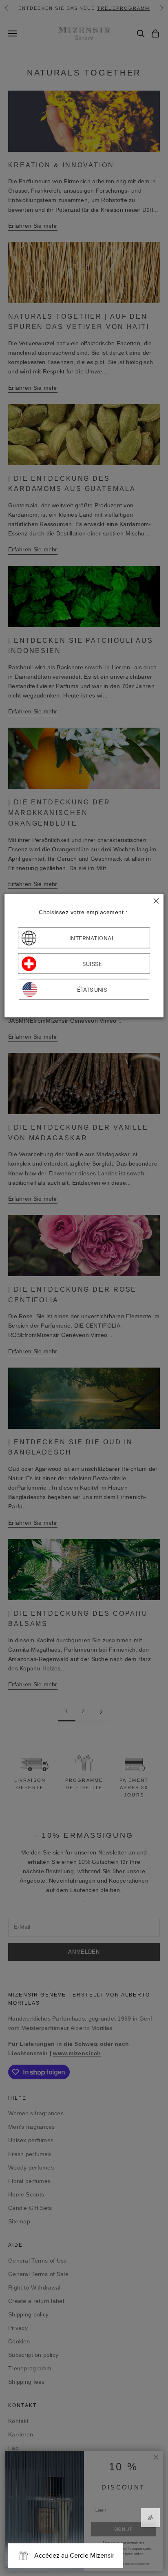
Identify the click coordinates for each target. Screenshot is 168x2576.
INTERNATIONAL (92, 938)
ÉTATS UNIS (92, 989)
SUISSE (92, 964)
